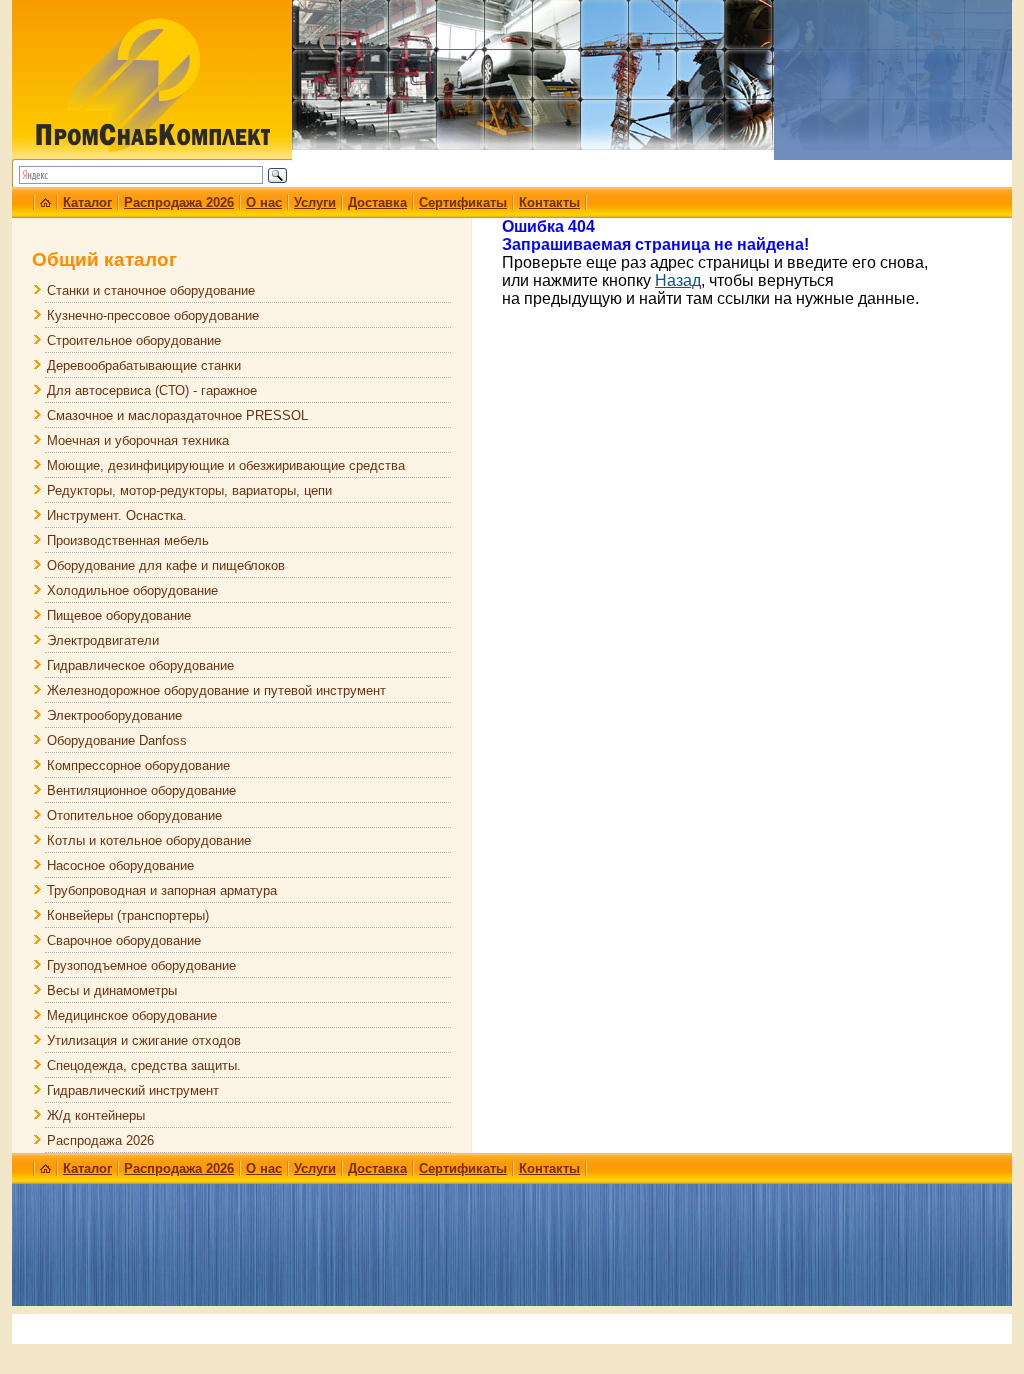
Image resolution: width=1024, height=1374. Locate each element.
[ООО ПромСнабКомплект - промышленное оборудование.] (152, 148)
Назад (678, 280)
